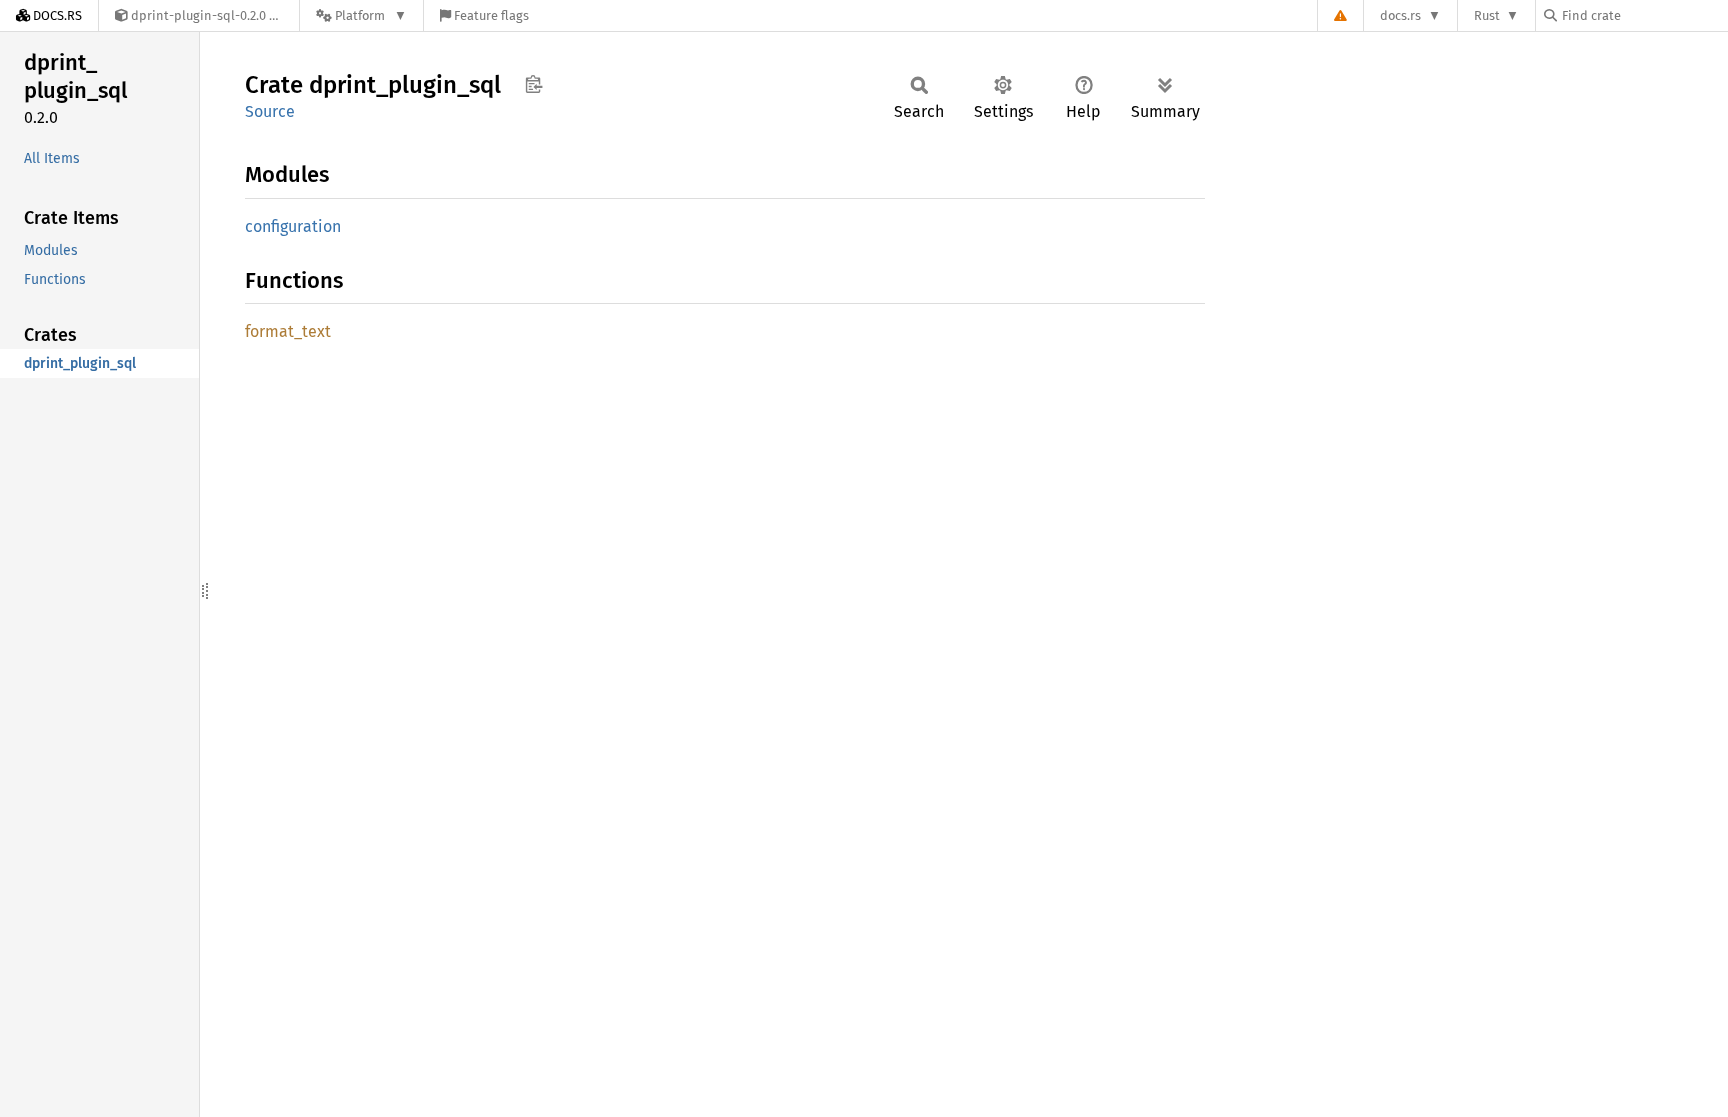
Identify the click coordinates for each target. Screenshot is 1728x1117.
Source (270, 111)
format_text (288, 331)
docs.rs (1400, 15)
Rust (1487, 15)
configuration (293, 226)
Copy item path (533, 84)
